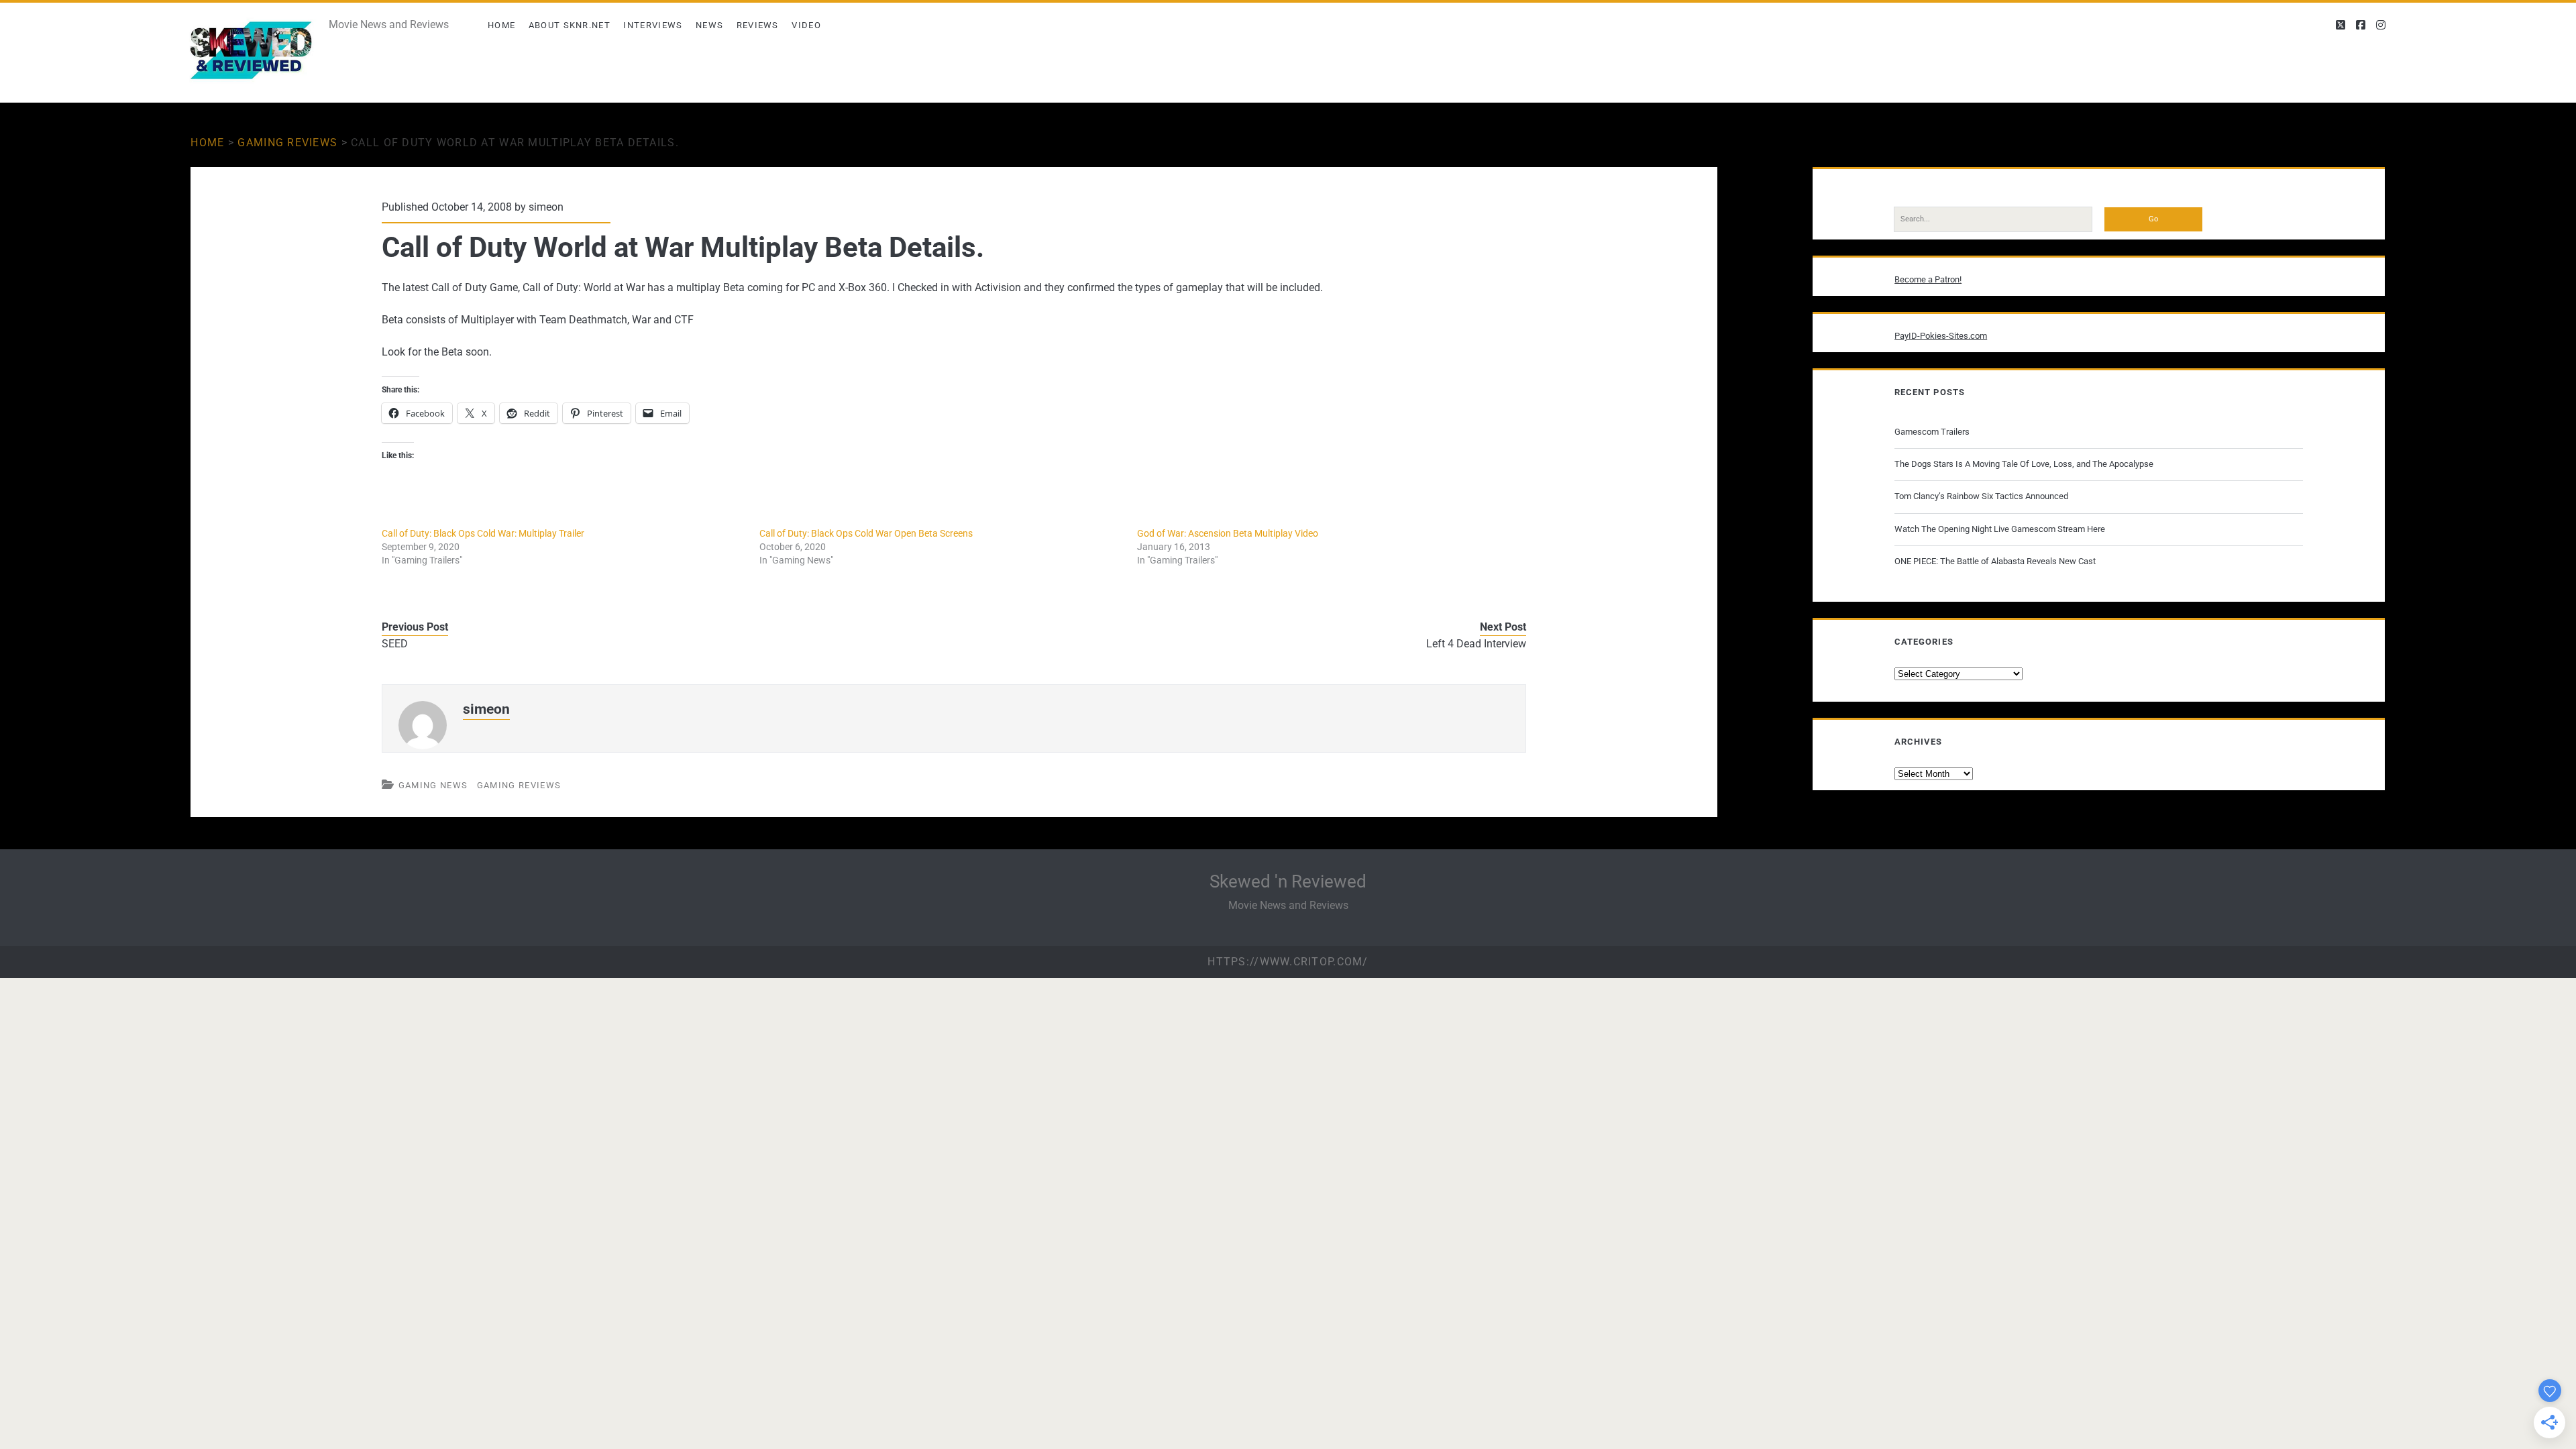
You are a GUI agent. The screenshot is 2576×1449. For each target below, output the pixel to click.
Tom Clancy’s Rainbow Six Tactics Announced (1981, 496)
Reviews (758, 25)
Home (501, 25)
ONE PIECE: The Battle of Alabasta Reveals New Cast (1995, 561)
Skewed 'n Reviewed (1288, 881)
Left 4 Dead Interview (1476, 644)
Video (806, 25)
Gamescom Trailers (1932, 432)
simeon (546, 207)
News (709, 25)
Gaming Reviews (287, 143)
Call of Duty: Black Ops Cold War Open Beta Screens (866, 533)
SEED (395, 644)
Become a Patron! (1928, 279)
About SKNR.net (570, 25)
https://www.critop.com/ (1288, 962)
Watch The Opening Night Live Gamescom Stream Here (2000, 529)
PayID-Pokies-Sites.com (1941, 336)
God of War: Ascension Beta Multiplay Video (1228, 533)
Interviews (653, 25)
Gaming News (433, 785)
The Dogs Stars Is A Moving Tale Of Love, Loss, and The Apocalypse (2024, 464)
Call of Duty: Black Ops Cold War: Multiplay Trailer (483, 533)
